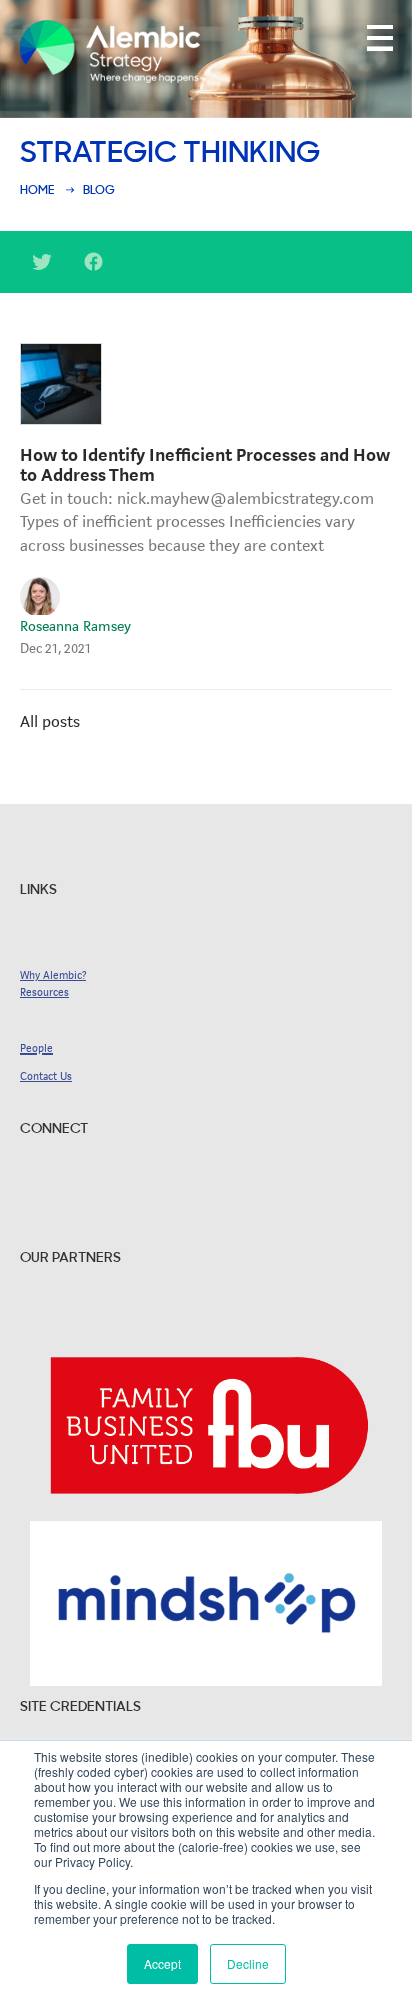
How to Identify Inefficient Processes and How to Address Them (205, 465)
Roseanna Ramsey (75, 626)
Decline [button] (248, 1963)
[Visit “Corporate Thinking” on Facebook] (94, 268)
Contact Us (46, 1076)
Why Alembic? (53, 975)
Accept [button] (162, 1963)
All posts (50, 721)
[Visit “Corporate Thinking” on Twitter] (42, 268)
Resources (44, 992)
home (37, 191)
